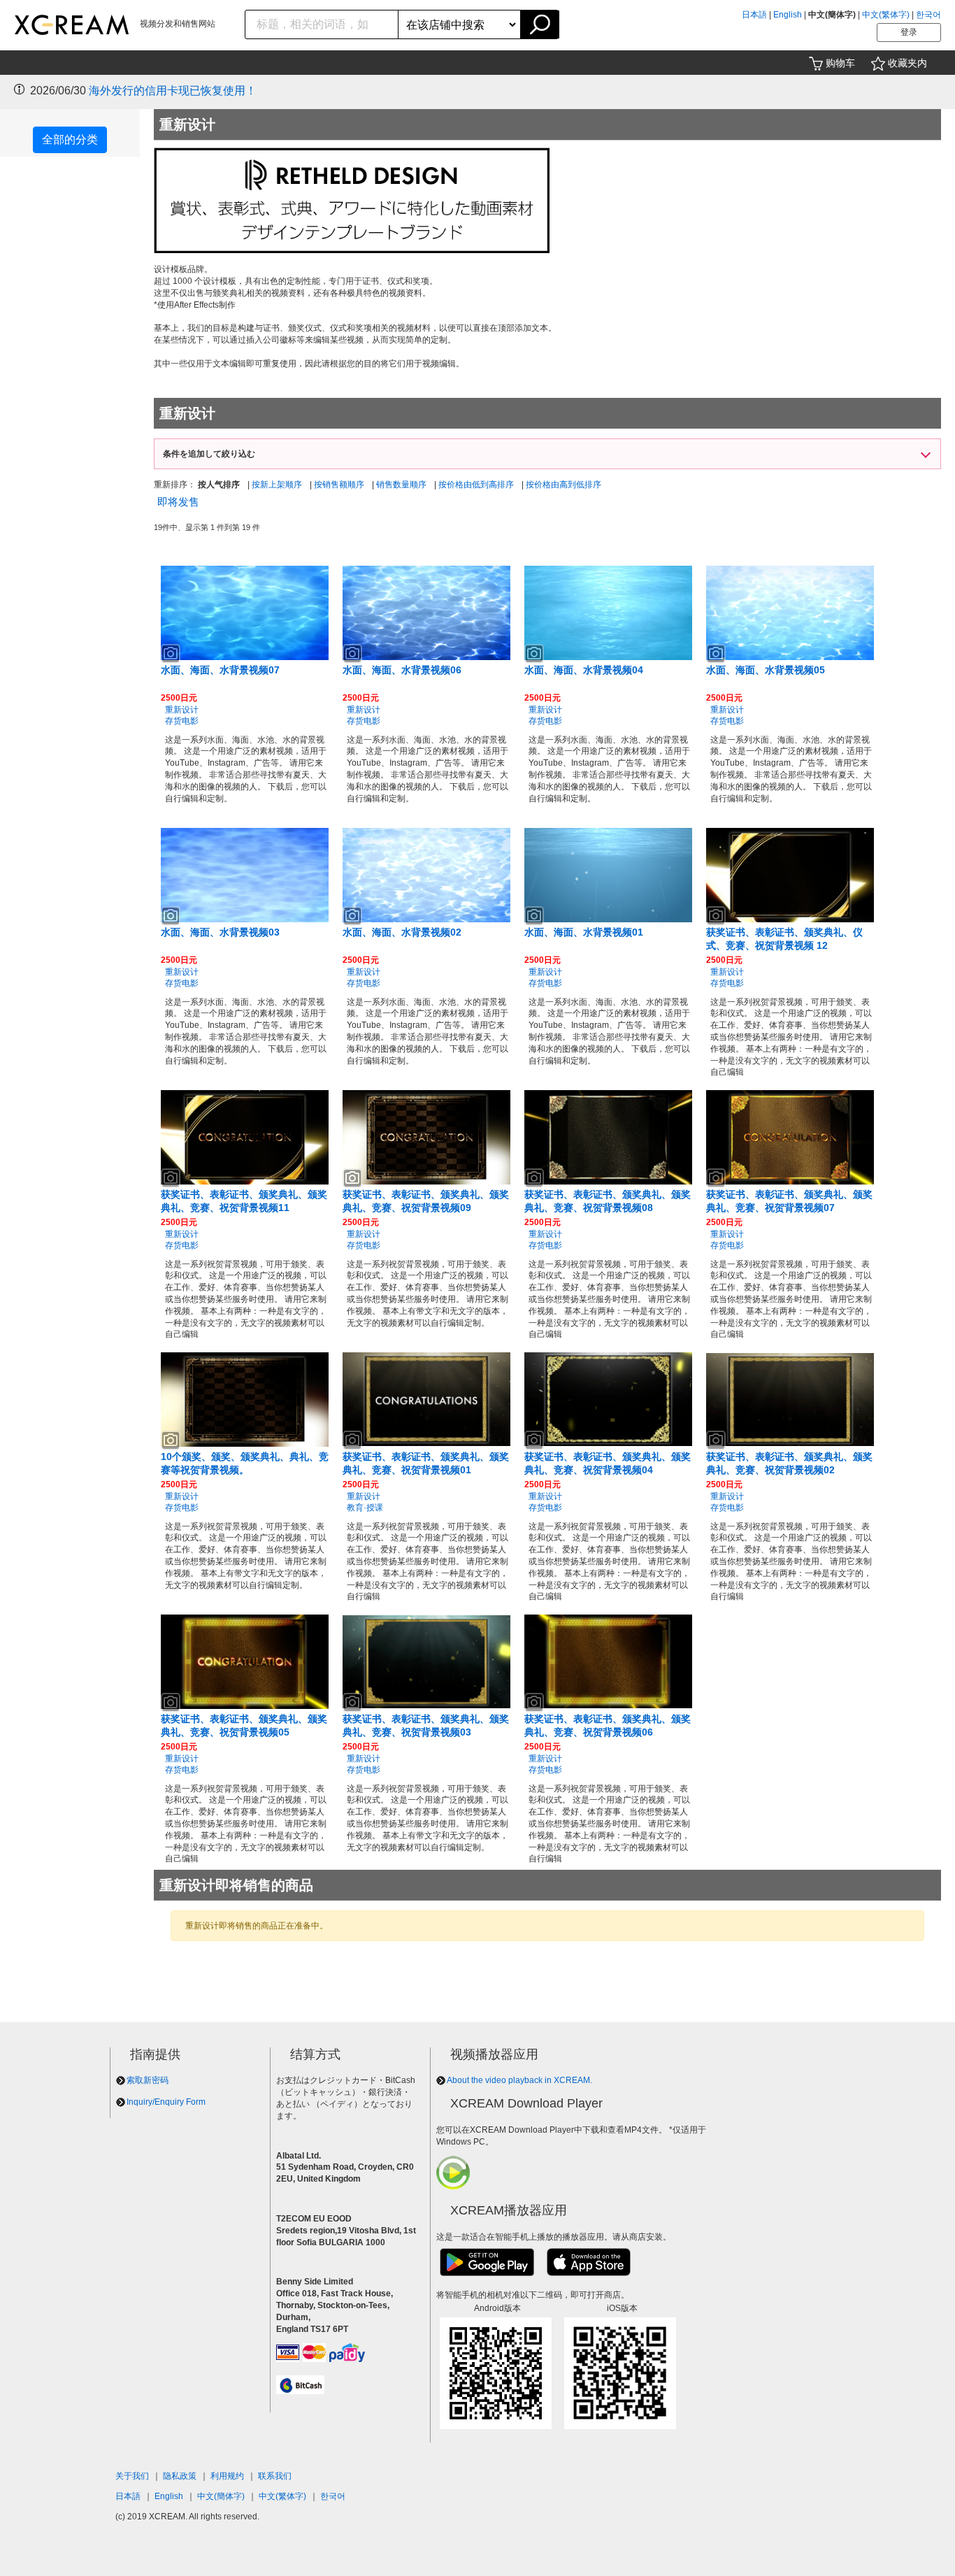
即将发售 (178, 502)
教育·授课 (365, 1508)
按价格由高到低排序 (563, 485)
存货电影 (182, 721)
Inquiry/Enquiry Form (166, 2102)
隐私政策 (180, 2476)
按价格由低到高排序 (476, 485)
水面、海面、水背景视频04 (584, 670)
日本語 (754, 15)
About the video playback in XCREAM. (519, 2080)
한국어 (928, 15)
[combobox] (322, 24)
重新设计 (182, 710)
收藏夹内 (907, 63)
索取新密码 (148, 2080)
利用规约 (227, 2476)
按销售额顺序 (339, 485)
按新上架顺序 (277, 485)
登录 (909, 32)
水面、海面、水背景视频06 (402, 670)
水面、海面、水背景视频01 (584, 932)
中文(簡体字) (221, 2496)
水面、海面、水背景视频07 (220, 670)
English (788, 15)
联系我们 (275, 2476)
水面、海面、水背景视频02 (402, 932)
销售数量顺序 (401, 485)
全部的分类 (70, 139)
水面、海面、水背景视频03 (220, 932)
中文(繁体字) (886, 15)
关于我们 (132, 2476)
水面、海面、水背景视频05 (766, 670)
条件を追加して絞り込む (209, 454)
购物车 (840, 63)
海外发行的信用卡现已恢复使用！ (173, 91)
